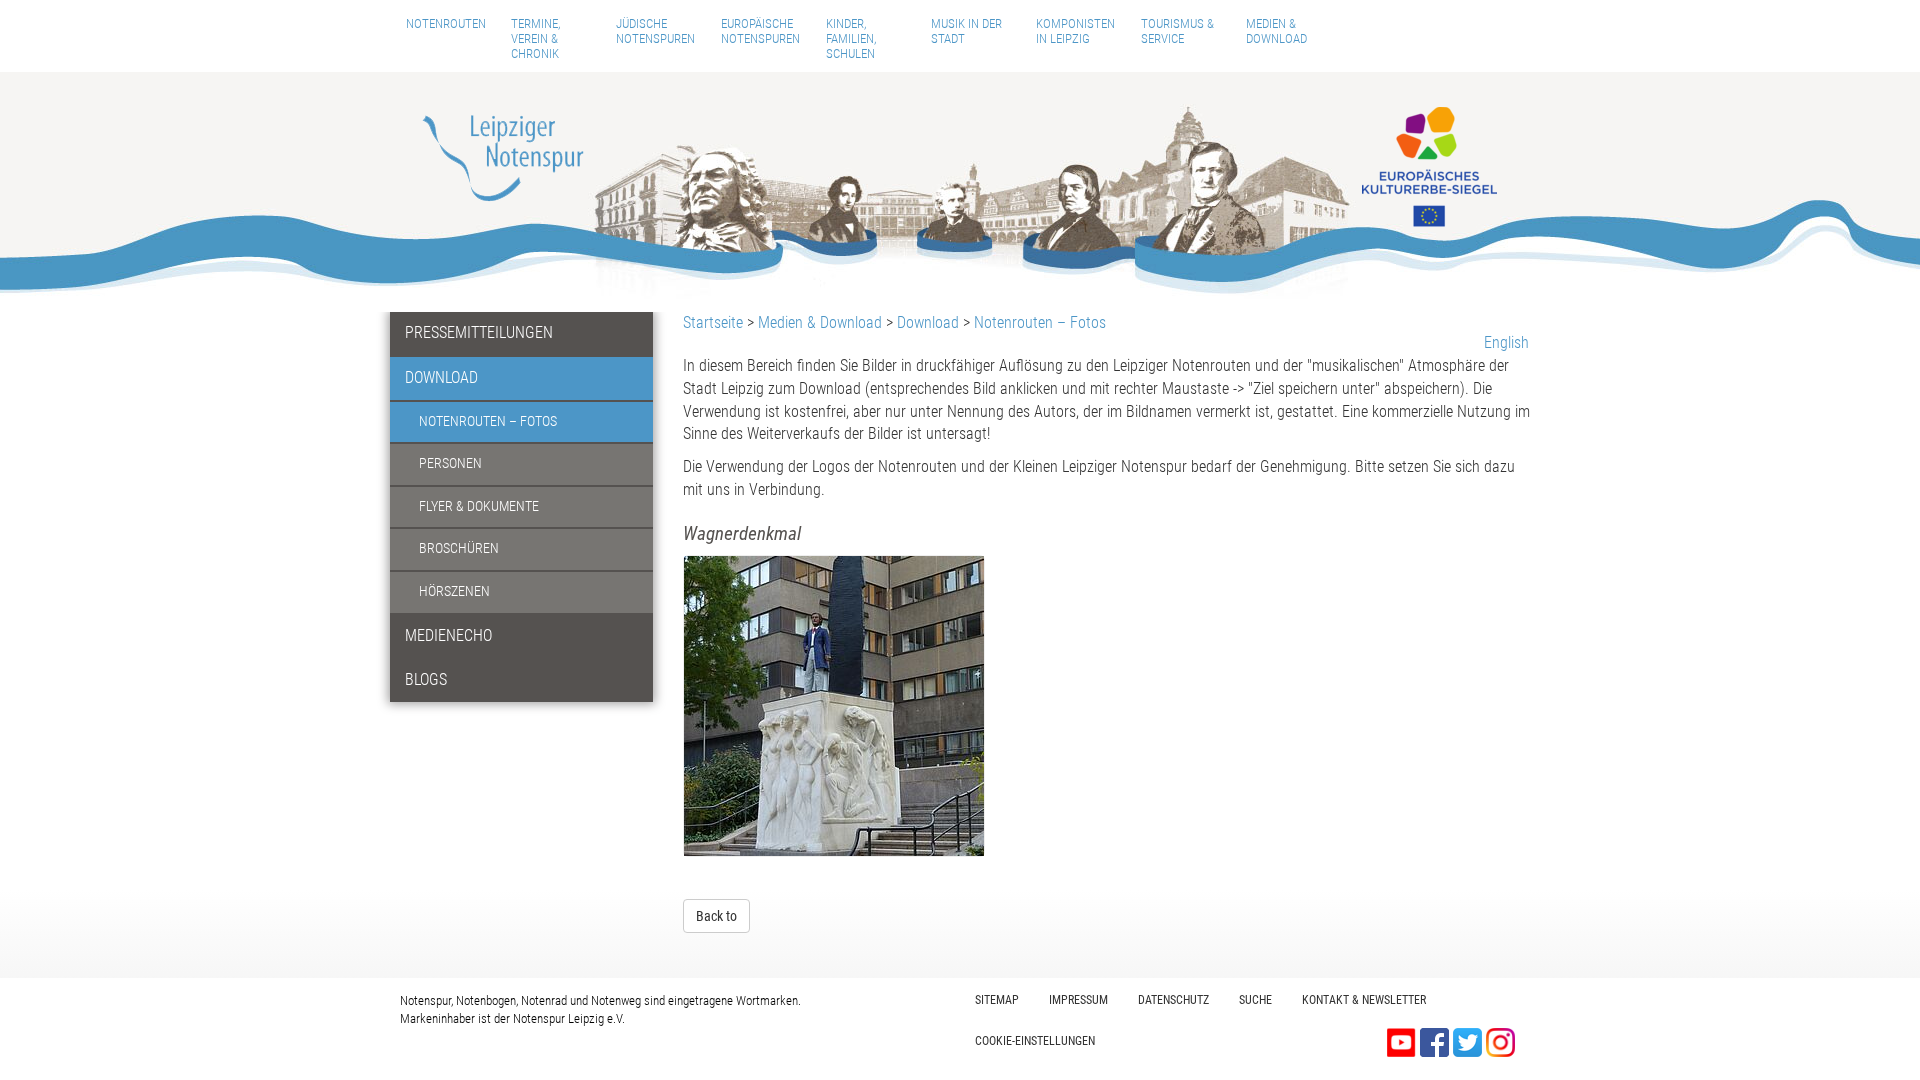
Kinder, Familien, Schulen (851, 38)
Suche (1255, 1000)
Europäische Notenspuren (760, 31)
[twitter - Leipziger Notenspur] (1469, 1041)
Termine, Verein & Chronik (535, 38)
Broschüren (459, 548)
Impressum (1078, 1000)
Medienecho (448, 635)
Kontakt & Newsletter (1364, 1000)
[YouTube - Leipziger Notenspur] (1403, 1041)
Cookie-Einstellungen (1035, 1041)
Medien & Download (1276, 31)
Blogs (426, 679)
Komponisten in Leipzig (1075, 31)
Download (441, 377)
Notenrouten (446, 23)
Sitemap (997, 1000)
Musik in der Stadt (966, 31)
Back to (716, 916)
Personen (450, 463)
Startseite (713, 322)
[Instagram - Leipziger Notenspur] (1500, 1041)
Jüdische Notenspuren (655, 31)
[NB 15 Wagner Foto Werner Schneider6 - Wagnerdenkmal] (834, 706)
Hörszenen (454, 591)
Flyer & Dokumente (479, 506)
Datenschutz (1173, 1000)
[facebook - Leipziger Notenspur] (1436, 1041)
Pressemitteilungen (479, 332)
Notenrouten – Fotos (488, 421)
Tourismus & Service (1177, 31)
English (1506, 342)
